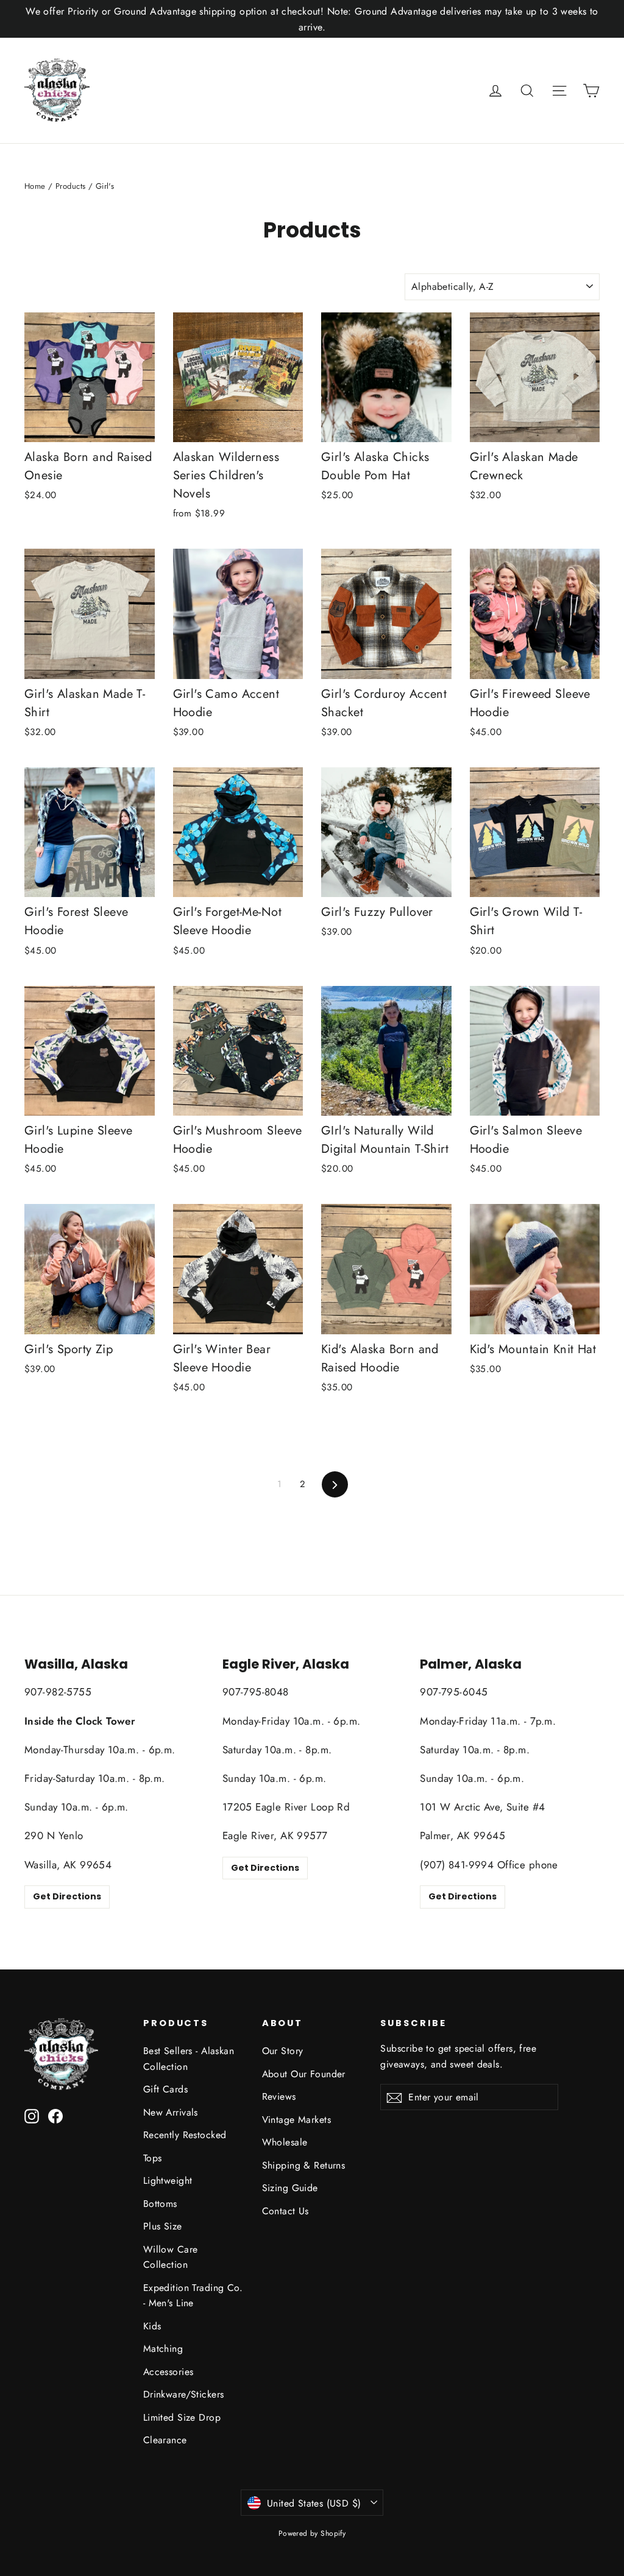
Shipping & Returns (304, 2165)
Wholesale (285, 2142)
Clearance (165, 2440)
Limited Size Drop (182, 2417)
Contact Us (285, 2211)
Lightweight (168, 2180)
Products (70, 186)
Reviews (279, 2096)
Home (35, 186)
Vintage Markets (296, 2120)
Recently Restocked (185, 2135)
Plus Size (163, 2226)
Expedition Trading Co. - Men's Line (193, 2295)
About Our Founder (304, 2074)
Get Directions (67, 1896)
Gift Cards (165, 2089)
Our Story (283, 2051)
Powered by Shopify (312, 2533)
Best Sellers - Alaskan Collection (189, 2058)
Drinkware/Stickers (184, 2394)
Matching (163, 2349)
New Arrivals (171, 2112)
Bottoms (160, 2204)
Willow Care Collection (171, 2257)
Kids (152, 2326)
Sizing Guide (290, 2188)
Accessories (168, 2372)
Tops (153, 2158)
